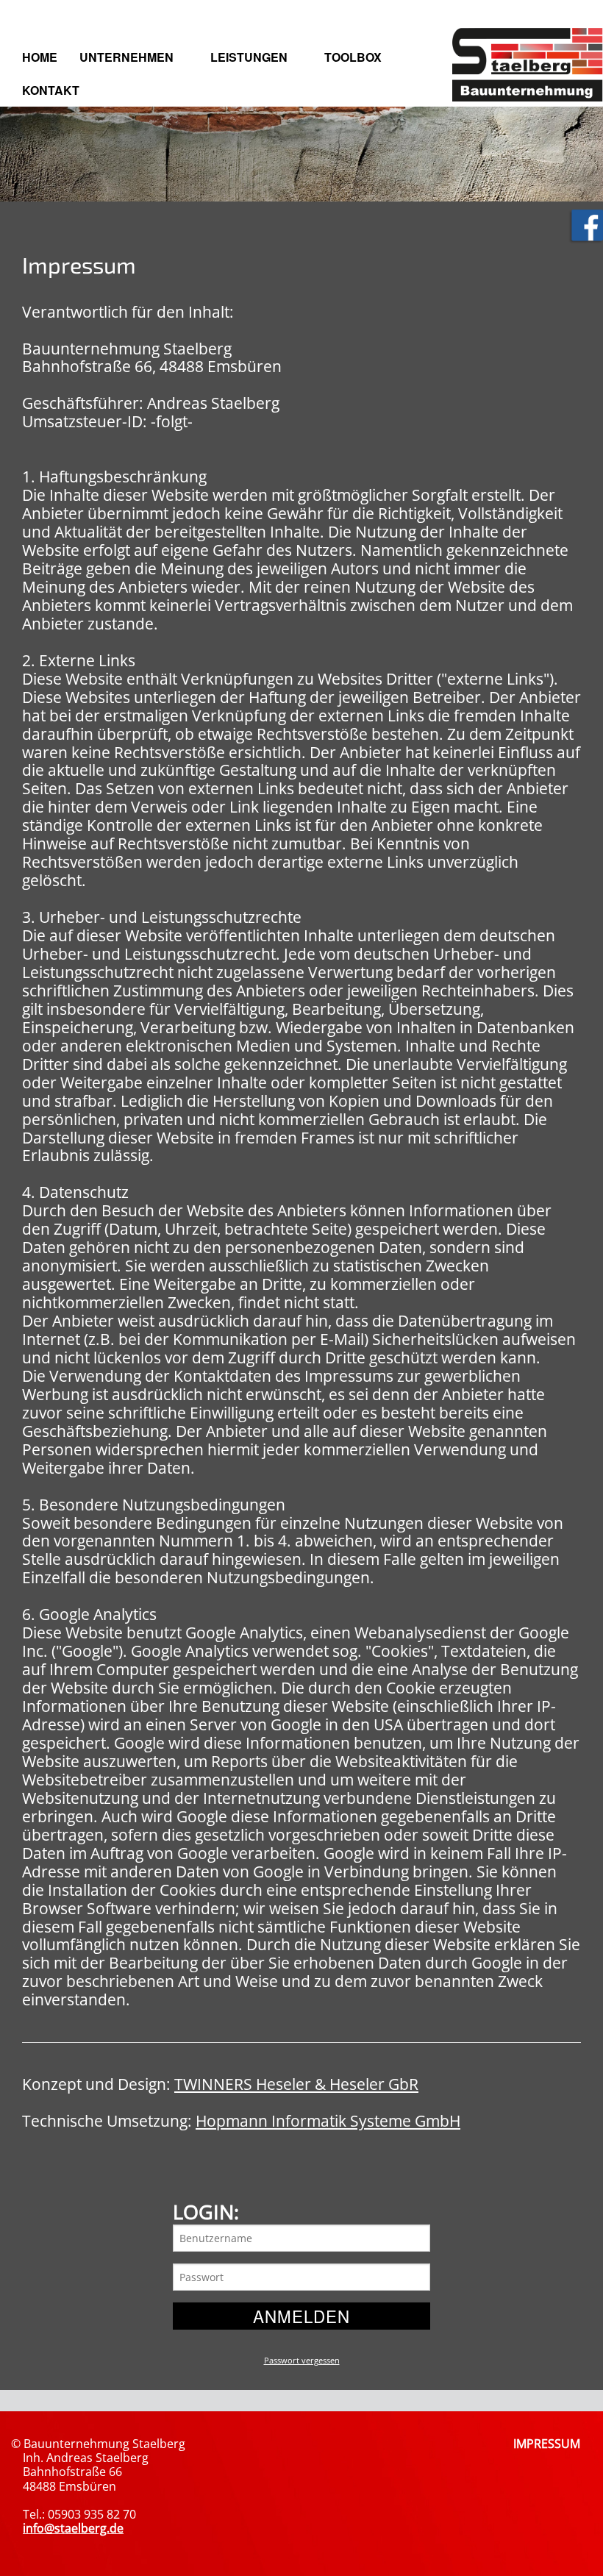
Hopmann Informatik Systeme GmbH (328, 2121)
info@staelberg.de (73, 2528)
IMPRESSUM (547, 2444)
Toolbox (353, 57)
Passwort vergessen (302, 2361)
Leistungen (249, 57)
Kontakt (51, 90)
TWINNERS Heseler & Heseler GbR (296, 2084)
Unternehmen (126, 57)
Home (40, 57)
